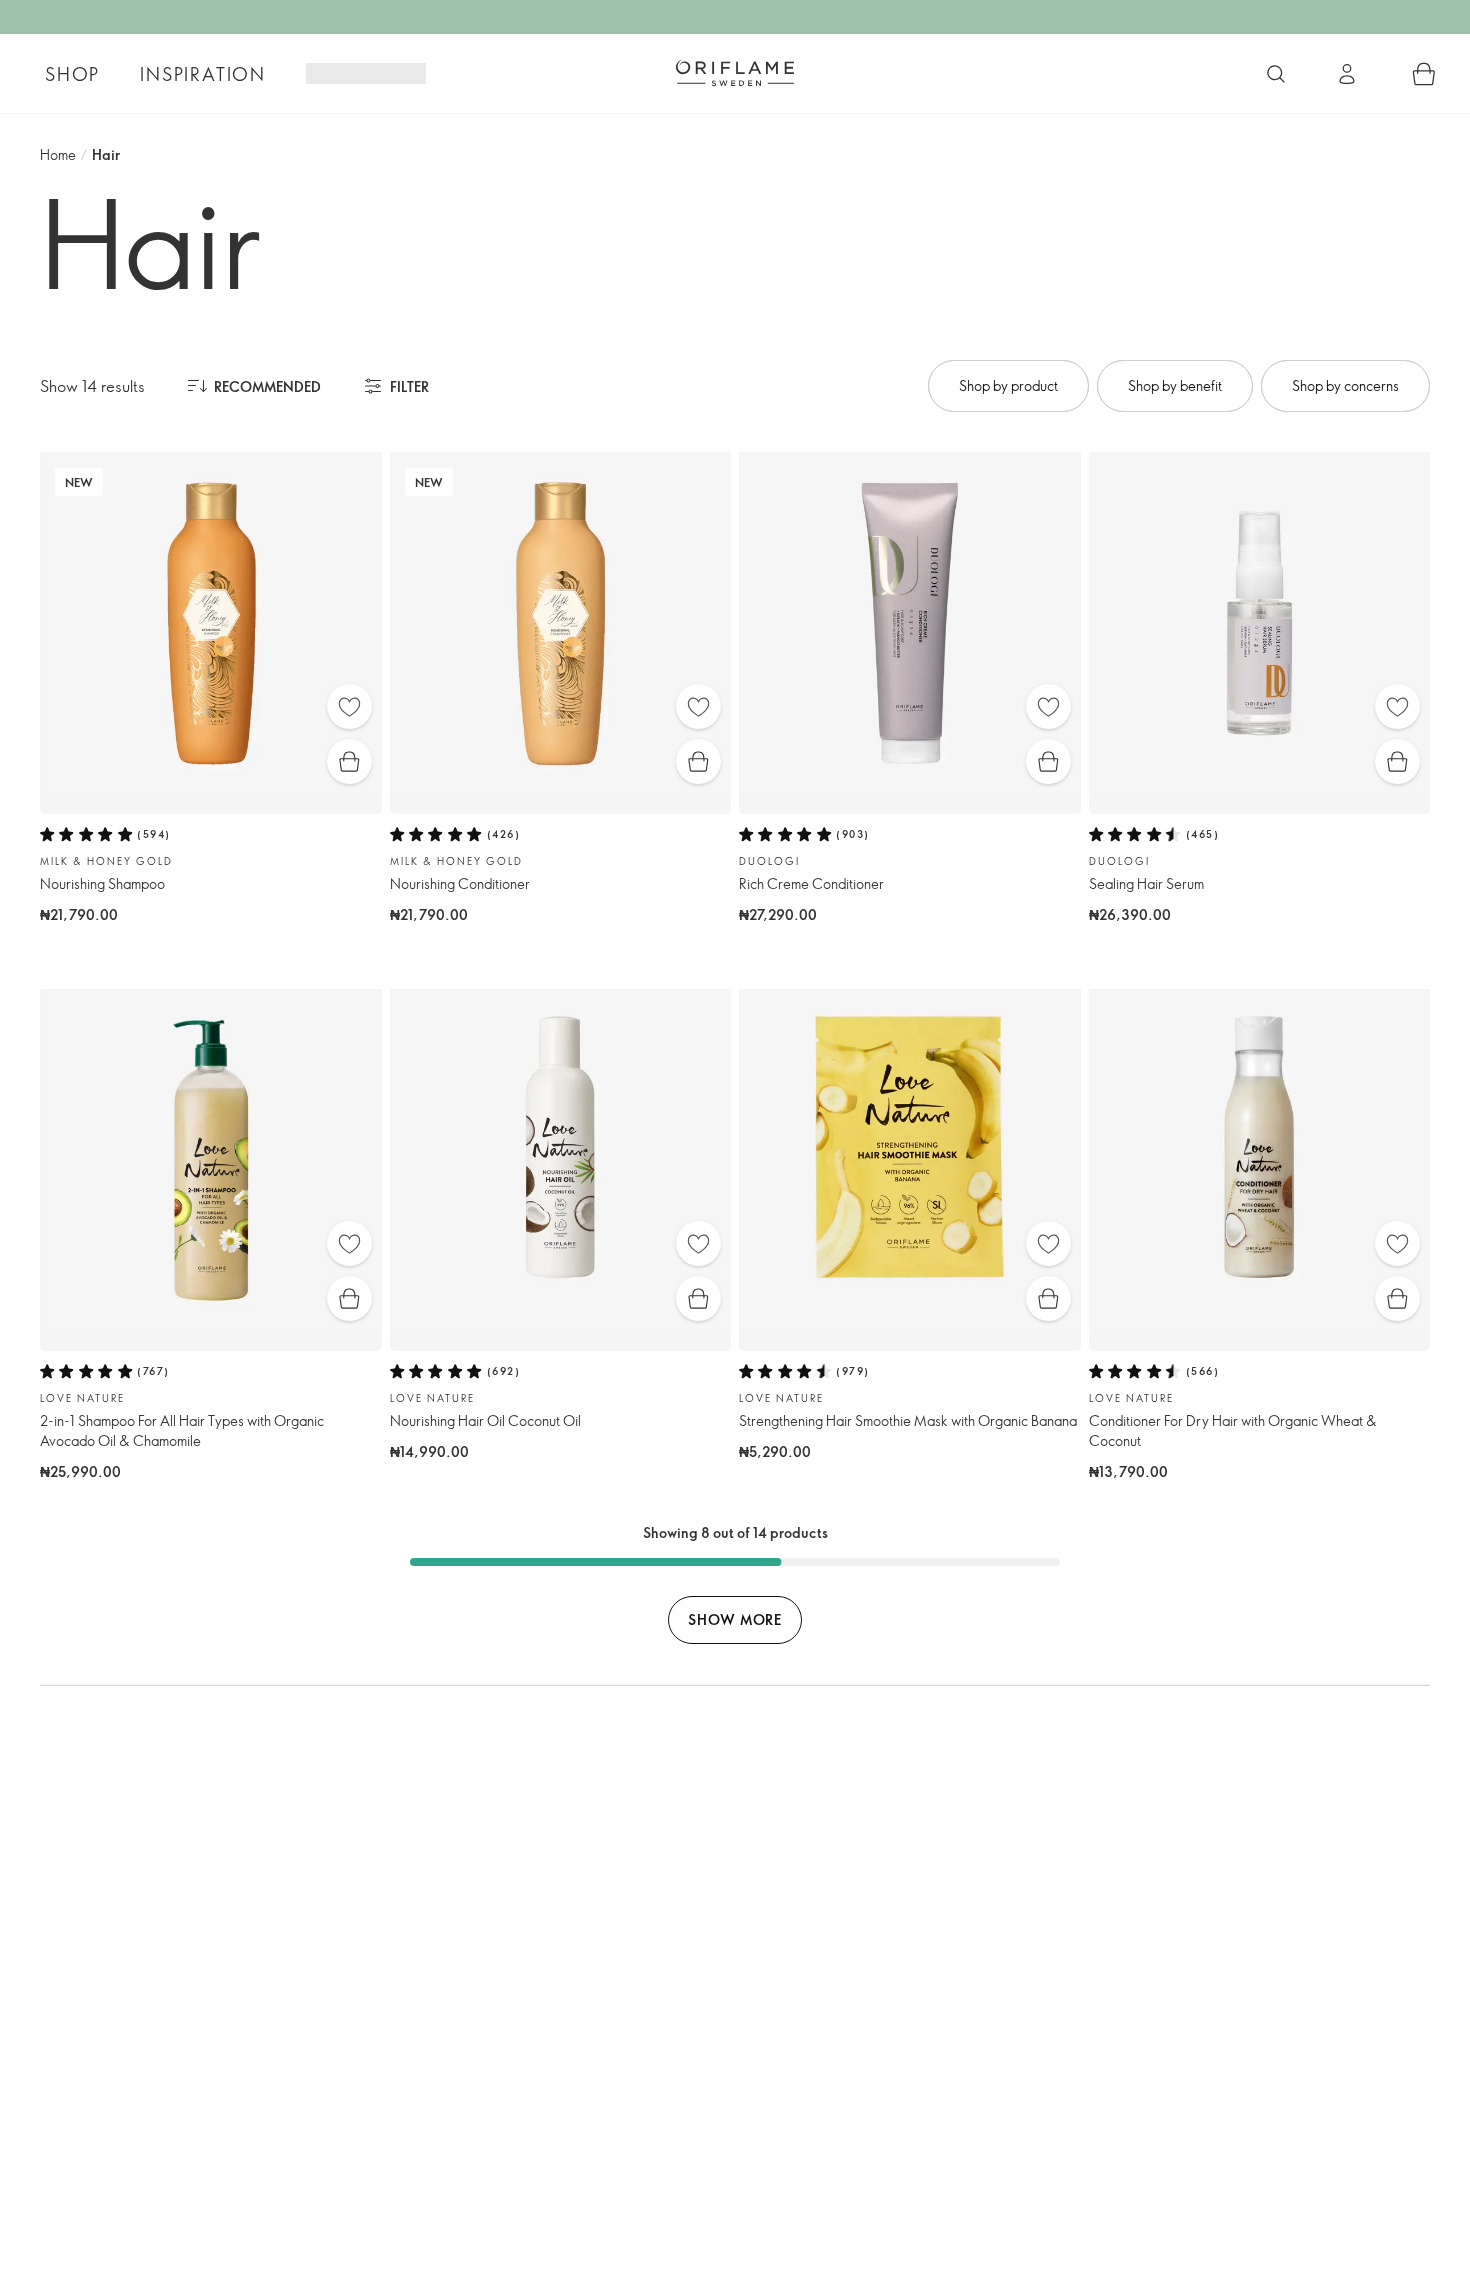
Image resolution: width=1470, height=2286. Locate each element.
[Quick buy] (349, 761)
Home (58, 154)
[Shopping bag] (1424, 74)
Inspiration (203, 74)
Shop (72, 74)
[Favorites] (349, 706)
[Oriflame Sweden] (735, 73)
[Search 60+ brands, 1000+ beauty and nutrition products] (1276, 74)
